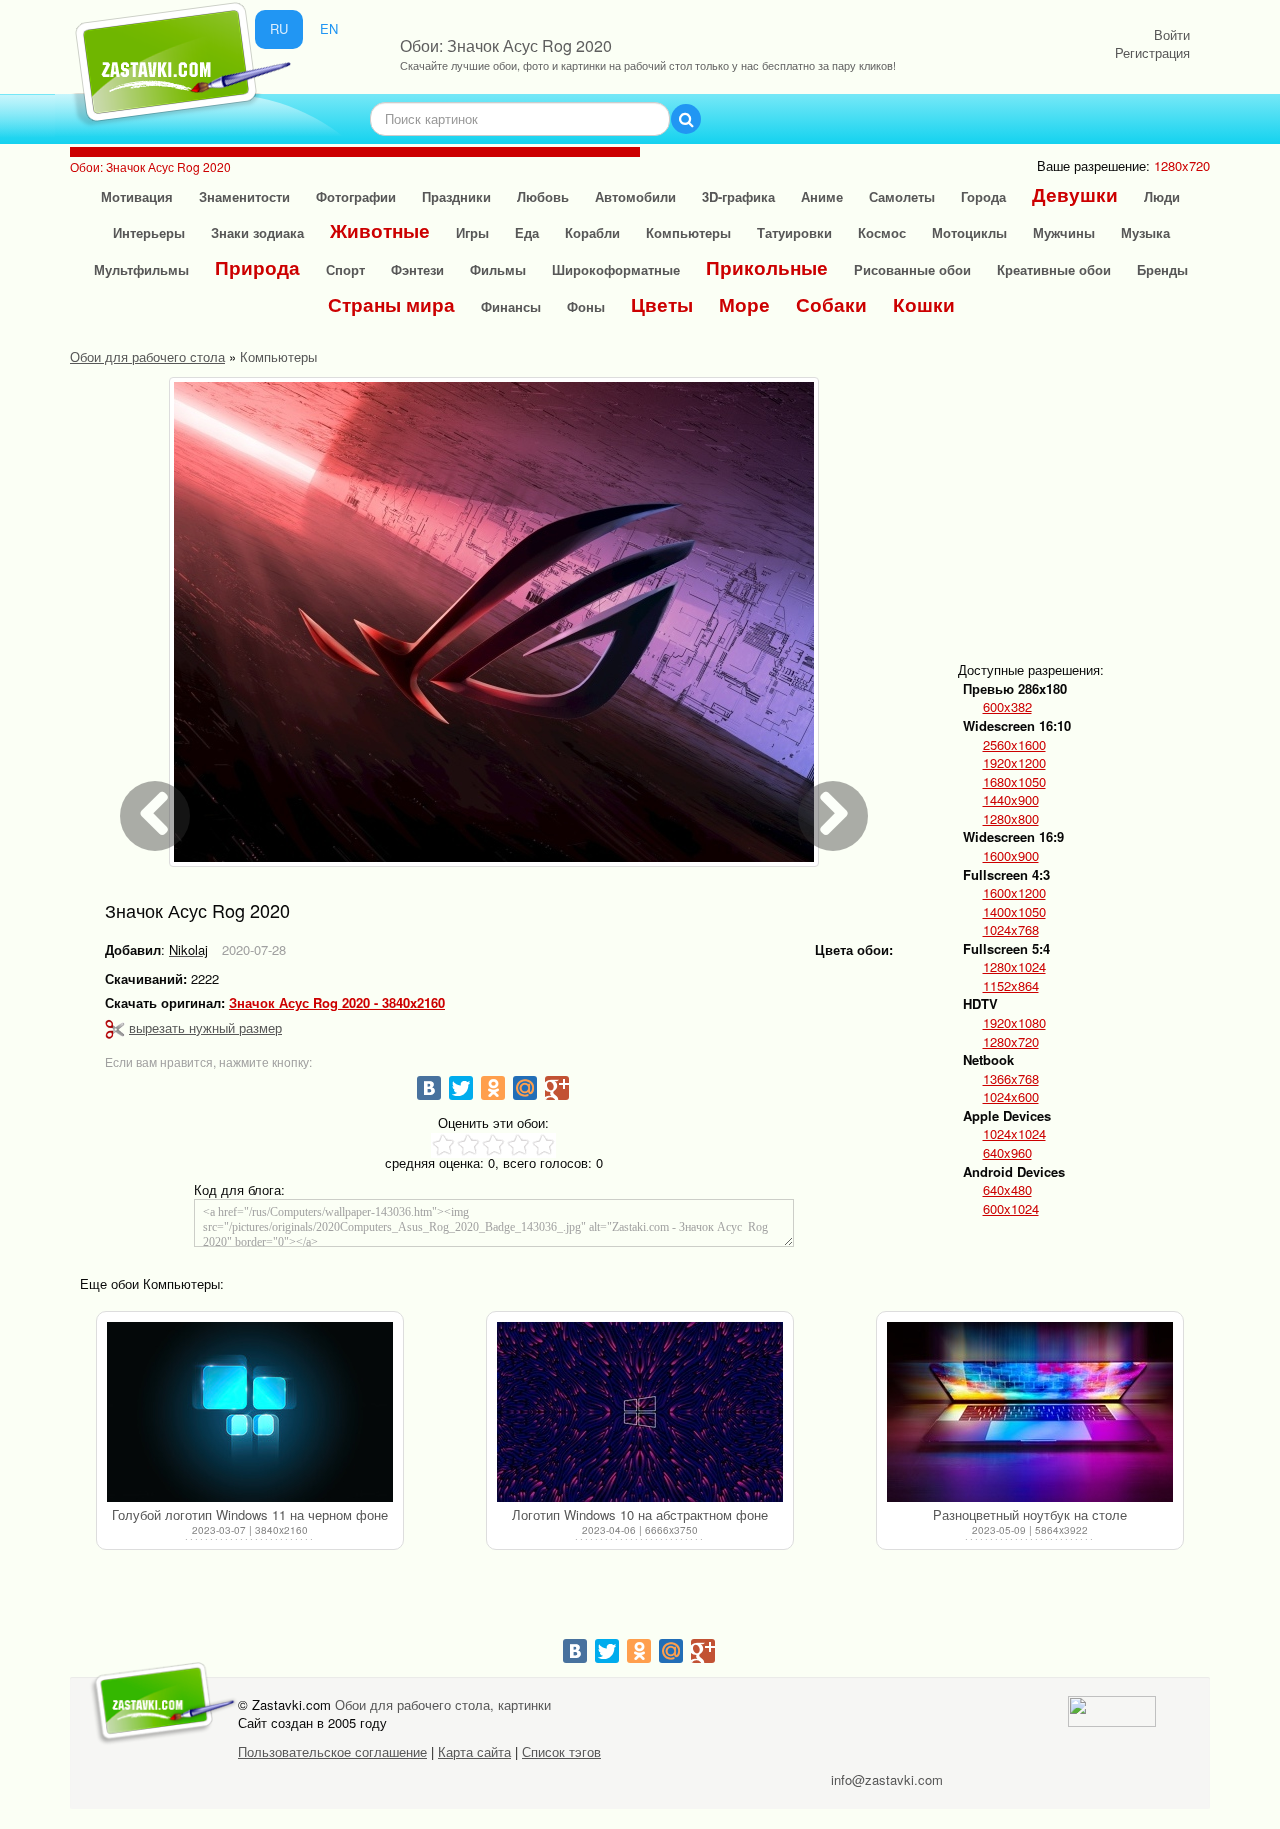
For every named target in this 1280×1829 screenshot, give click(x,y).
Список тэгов (561, 1751)
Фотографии (356, 196)
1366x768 (1011, 1079)
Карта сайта (474, 1751)
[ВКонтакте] (429, 1088)
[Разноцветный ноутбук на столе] (1030, 1412)
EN (329, 28)
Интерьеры (149, 232)
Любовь (543, 196)
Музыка (1145, 232)
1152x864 (1011, 986)
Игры (472, 232)
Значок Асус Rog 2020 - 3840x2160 (337, 1003)
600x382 (1007, 707)
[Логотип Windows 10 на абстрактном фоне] (640, 1412)
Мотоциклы (969, 232)
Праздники (456, 196)
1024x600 (1011, 1097)
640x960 (1007, 1153)
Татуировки (794, 232)
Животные (380, 230)
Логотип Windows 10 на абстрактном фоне (640, 1514)
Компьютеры (688, 232)
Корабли (592, 232)
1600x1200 (1014, 893)
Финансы (511, 306)
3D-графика (738, 196)
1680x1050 (1014, 782)
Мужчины (1064, 232)
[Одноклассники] (493, 1088)
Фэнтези (417, 269)
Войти (1172, 34)
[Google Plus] (557, 1088)
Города (983, 196)
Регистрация (1152, 52)
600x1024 (1011, 1209)
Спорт (345, 269)
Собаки (831, 304)
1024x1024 (1014, 1134)
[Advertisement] (1114, 502)
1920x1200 (1014, 763)
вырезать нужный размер (205, 1027)
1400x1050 (1014, 912)
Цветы (662, 304)
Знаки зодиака (257, 232)
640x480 (1007, 1190)
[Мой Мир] (525, 1088)
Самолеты (902, 196)
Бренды (1162, 269)
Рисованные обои (912, 269)
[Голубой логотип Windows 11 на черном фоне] (250, 1412)
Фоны (586, 306)
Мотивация (137, 196)
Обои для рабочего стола (147, 356)
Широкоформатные (616, 269)
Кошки (924, 304)
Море (744, 304)
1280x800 (1011, 819)
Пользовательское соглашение (332, 1751)
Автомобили (635, 196)
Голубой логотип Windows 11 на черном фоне (250, 1514)
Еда (527, 232)
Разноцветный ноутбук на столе (1030, 1514)
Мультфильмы (141, 269)
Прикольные (767, 267)
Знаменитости (244, 196)
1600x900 (1011, 856)
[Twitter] (461, 1088)
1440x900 (1011, 800)
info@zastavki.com (887, 1779)
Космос (882, 232)
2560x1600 (1014, 745)
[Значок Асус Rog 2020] (494, 622)
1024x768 (1011, 930)
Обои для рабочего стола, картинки (443, 1704)
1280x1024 (1014, 967)
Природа (257, 267)
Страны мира (391, 304)
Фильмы (498, 269)
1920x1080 (1014, 1023)
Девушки (1075, 194)
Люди (1162, 196)
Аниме (822, 196)
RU (279, 28)
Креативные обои (1054, 269)
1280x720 (1011, 1042)
